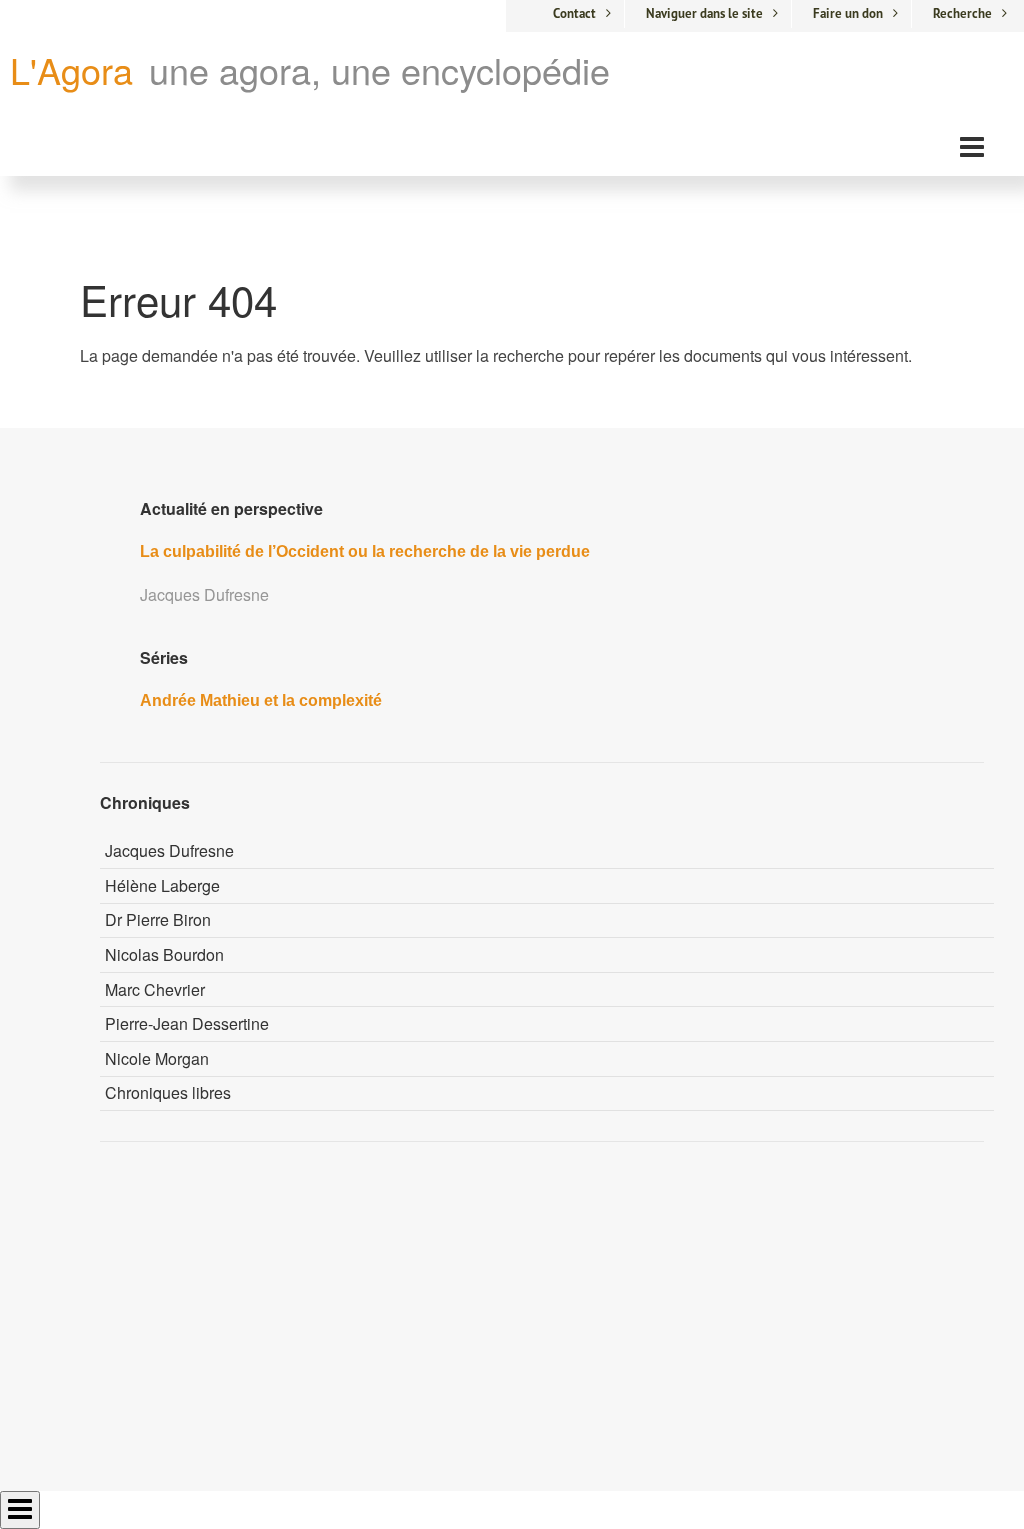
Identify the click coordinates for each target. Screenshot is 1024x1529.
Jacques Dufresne (169, 850)
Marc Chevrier (155, 989)
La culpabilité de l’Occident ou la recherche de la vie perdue (365, 551)
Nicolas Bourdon (164, 954)
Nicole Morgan (157, 1058)
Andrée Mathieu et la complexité (261, 700)
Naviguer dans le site (704, 13)
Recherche (962, 13)
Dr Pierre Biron (158, 919)
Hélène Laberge (162, 885)
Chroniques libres (168, 1092)
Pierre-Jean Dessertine (187, 1023)
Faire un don (848, 13)
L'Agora (71, 69)
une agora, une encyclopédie (379, 69)
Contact (574, 13)
